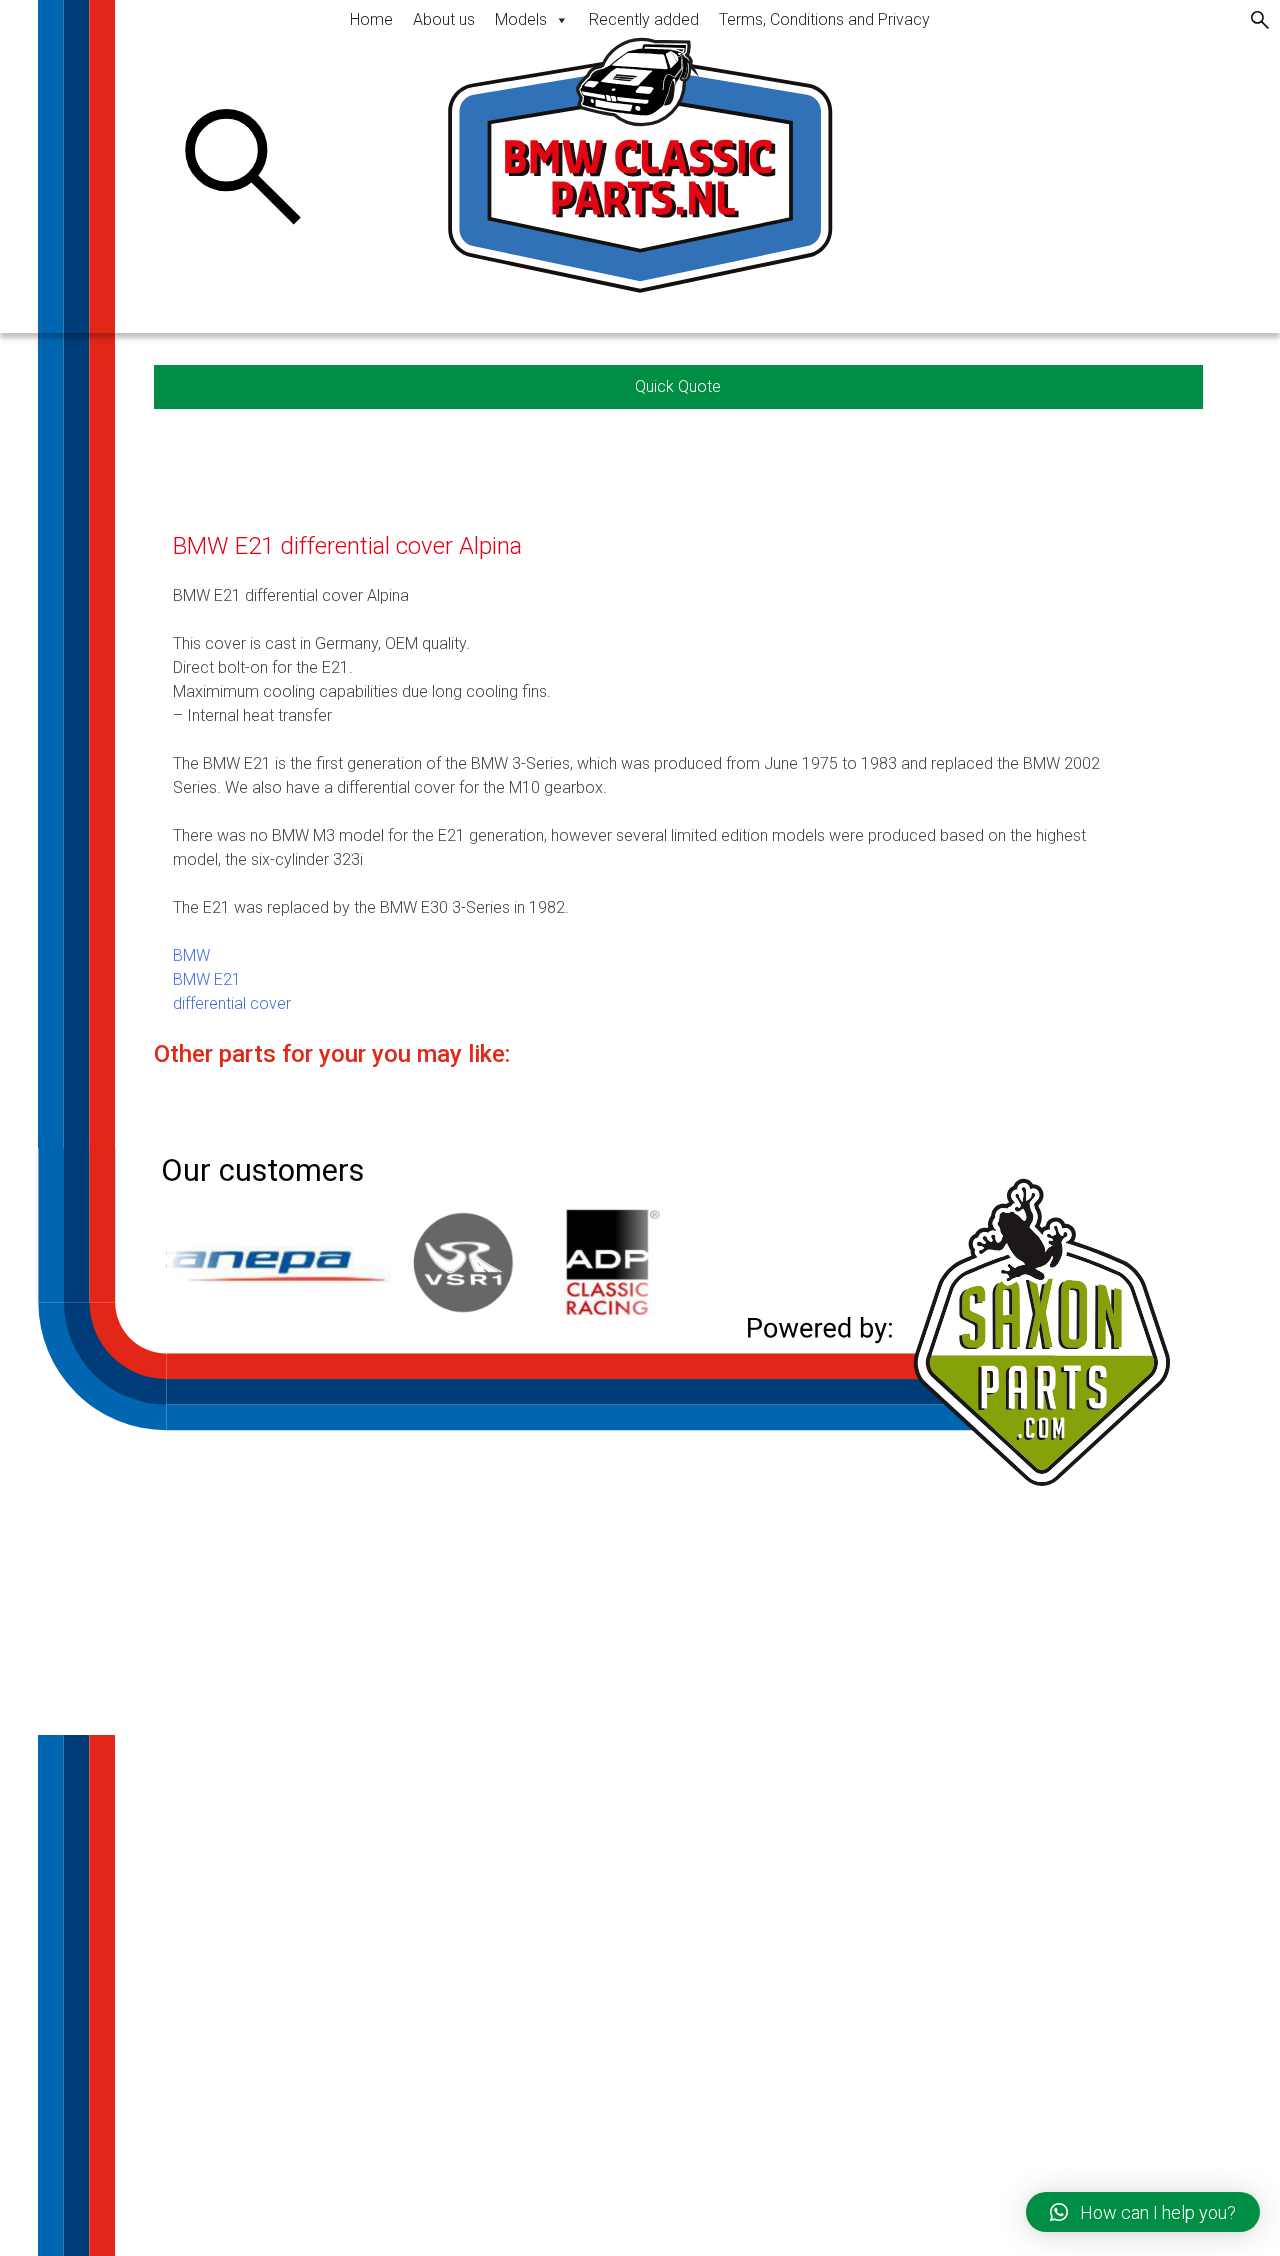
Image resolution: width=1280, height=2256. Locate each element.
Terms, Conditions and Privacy (824, 19)
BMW (191, 955)
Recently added (644, 19)
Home (371, 19)
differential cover (232, 1003)
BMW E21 (207, 979)
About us (444, 19)
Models (521, 19)
